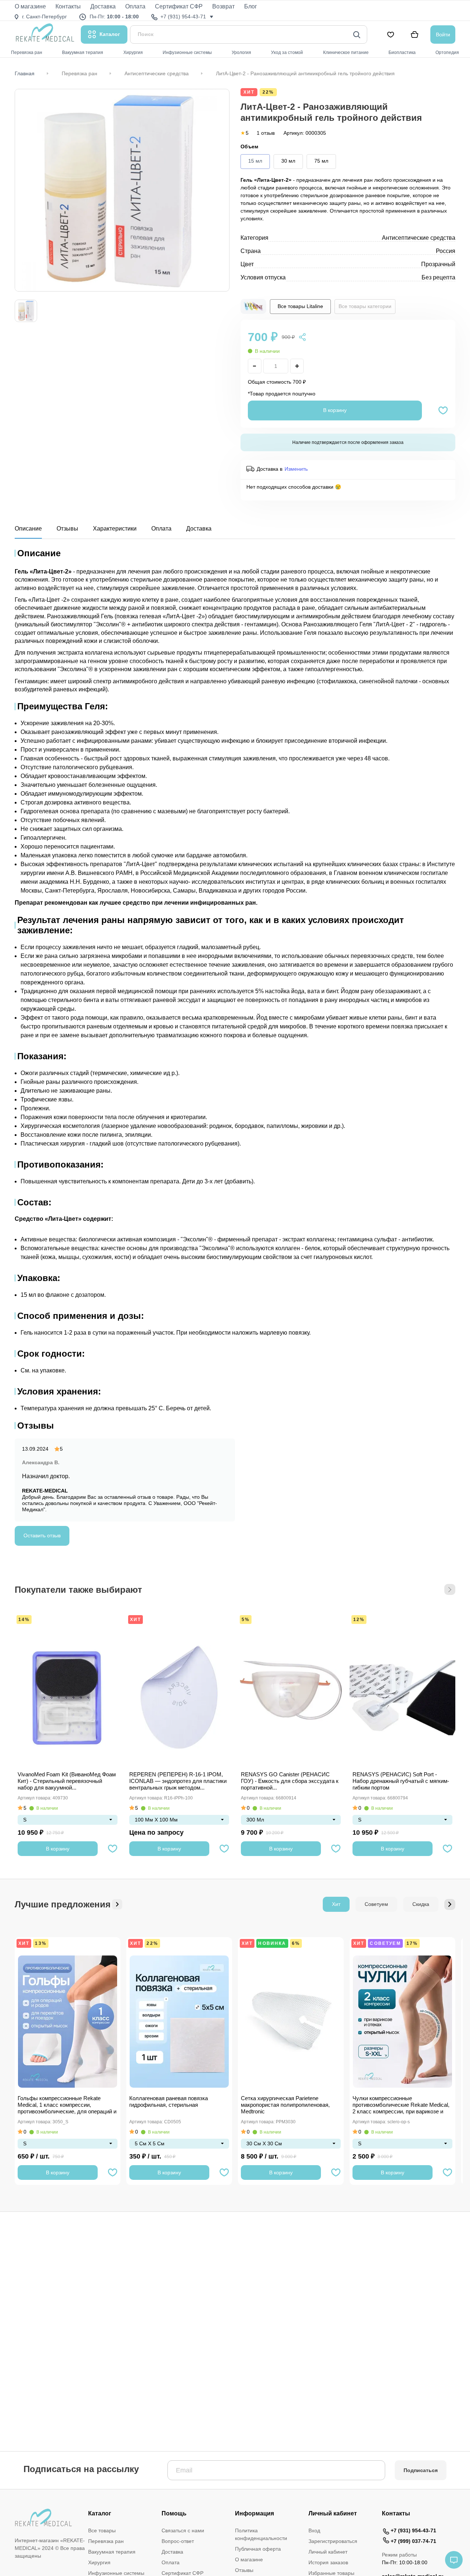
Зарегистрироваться (333, 2541)
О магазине (249, 2559)
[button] (450, 1589)
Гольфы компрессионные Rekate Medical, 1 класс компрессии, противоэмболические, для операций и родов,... (67, 2105)
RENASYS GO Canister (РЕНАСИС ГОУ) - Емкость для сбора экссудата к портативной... (290, 1781)
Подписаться (421, 2470)
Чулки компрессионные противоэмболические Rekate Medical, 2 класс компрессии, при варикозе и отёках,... (401, 2105)
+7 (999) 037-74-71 (413, 2541)
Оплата (161, 529)
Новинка (272, 1943)
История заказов (328, 2562)
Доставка (199, 529)
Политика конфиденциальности (261, 2534)
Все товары (102, 2530)
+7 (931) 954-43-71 (413, 2530)
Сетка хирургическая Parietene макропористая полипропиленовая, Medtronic (285, 2105)
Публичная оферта (258, 2549)
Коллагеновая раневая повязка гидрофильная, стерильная (169, 2101)
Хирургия (99, 2562)
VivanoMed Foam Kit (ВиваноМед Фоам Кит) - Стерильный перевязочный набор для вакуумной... (67, 1781)
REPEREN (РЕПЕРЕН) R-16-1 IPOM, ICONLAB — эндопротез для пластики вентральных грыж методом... (178, 1781)
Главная (25, 73)
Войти (443, 35)
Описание (28, 529)
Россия (446, 251)
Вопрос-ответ (178, 2541)
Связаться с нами (183, 2530)
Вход (314, 2530)
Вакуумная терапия (112, 2552)
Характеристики (115, 529)
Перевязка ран (79, 73)
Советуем (376, 1904)
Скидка (421, 1904)
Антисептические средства (157, 73)
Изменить (296, 469)
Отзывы (67, 529)
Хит (135, 1620)
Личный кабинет (328, 2552)
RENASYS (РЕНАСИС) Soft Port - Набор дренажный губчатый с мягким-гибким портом (401, 1781)
